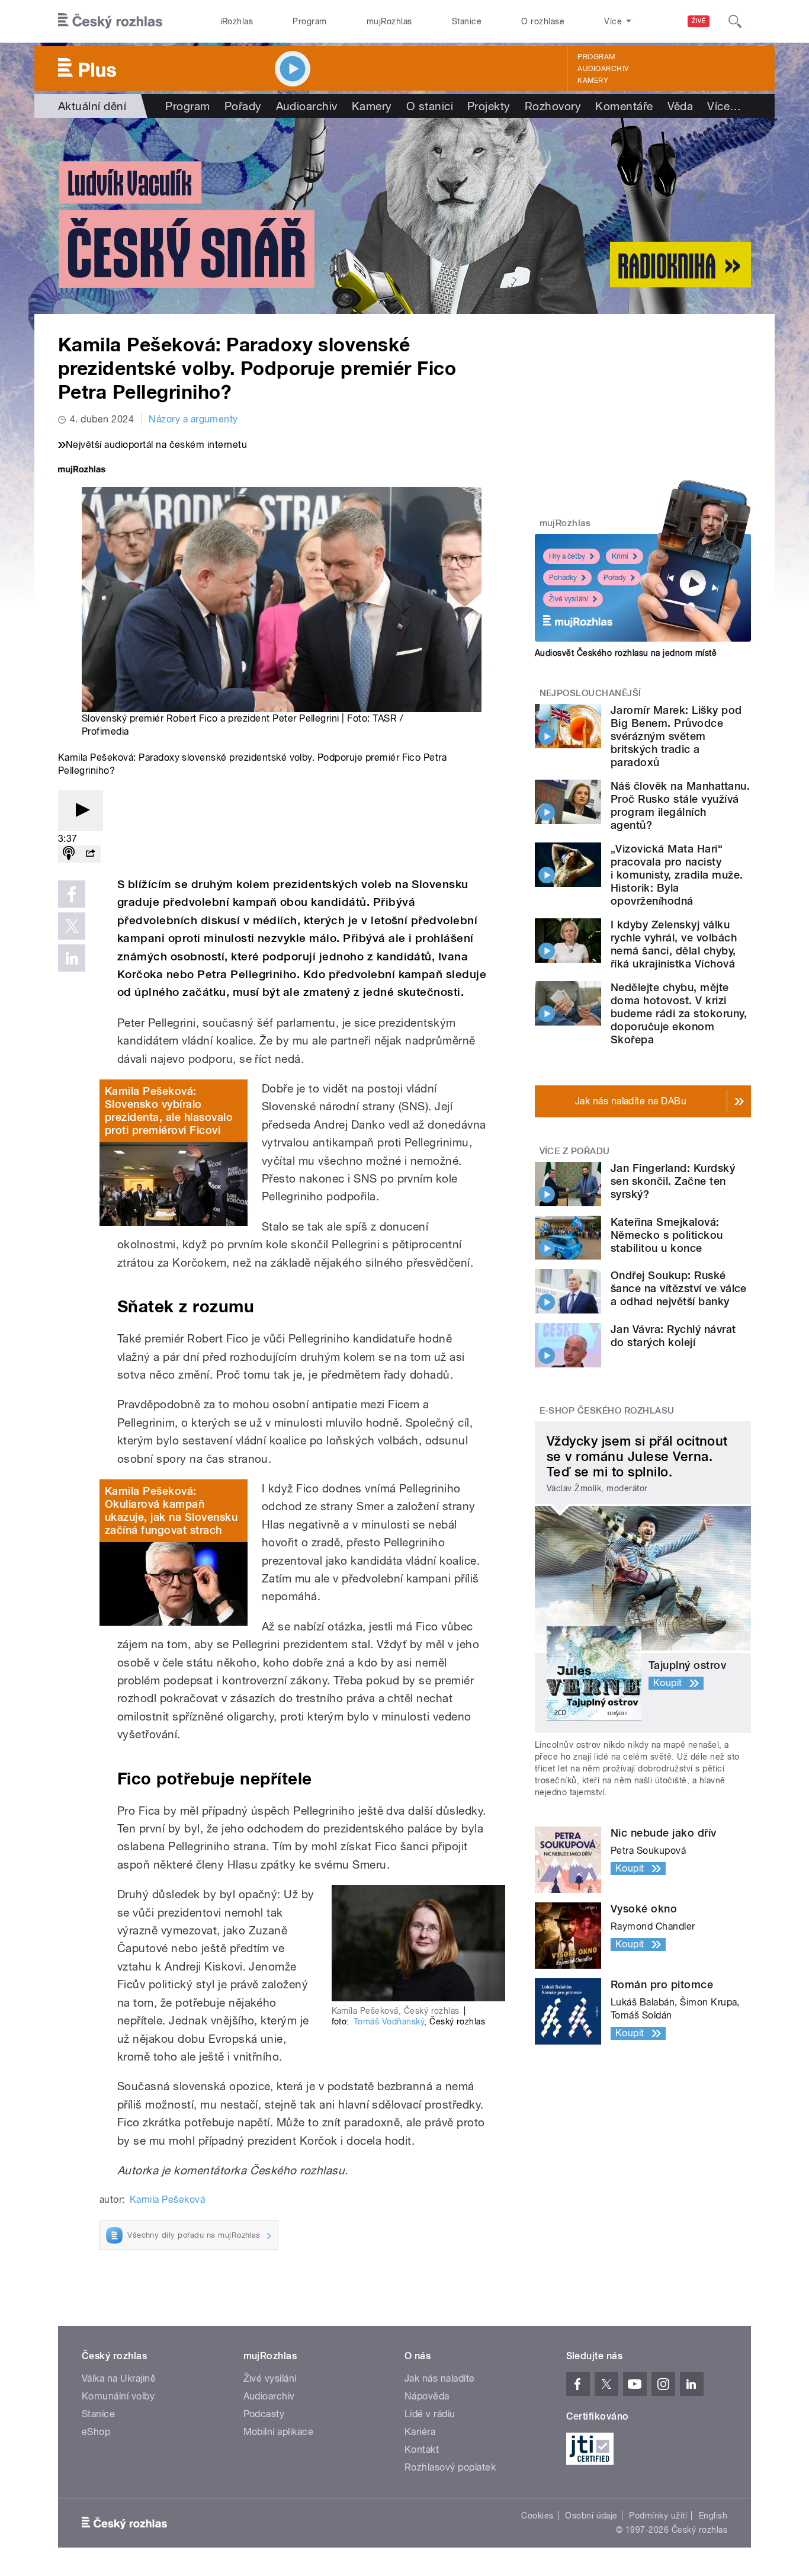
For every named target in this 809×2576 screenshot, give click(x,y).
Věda (680, 106)
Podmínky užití (658, 2516)
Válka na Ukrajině (119, 2378)
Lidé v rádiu (430, 2414)
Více (724, 106)
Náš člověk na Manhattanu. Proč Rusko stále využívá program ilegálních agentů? (680, 805)
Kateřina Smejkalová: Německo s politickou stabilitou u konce (667, 1235)
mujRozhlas (389, 21)
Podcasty (264, 2414)
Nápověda (427, 2396)
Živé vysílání (569, 599)
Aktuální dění (92, 106)
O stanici (430, 106)
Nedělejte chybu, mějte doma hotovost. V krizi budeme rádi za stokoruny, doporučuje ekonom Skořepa (679, 1013)
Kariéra (420, 2432)
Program (309, 21)
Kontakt (422, 2450)
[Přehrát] (81, 811)
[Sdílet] (90, 854)
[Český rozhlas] (110, 21)
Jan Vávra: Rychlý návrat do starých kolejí (673, 1336)
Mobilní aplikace (279, 2432)
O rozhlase (543, 21)
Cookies (537, 2516)
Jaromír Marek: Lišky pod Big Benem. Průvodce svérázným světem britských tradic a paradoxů (676, 736)
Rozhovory (553, 106)
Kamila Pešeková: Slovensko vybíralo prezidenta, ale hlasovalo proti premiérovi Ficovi (169, 1111)
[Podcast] (69, 854)
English (713, 2516)
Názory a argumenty (193, 419)
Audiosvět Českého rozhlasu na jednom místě (626, 653)
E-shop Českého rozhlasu (607, 1411)
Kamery (593, 81)
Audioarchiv (603, 69)
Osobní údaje (591, 2516)
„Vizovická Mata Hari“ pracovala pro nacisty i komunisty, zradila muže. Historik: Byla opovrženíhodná (677, 875)
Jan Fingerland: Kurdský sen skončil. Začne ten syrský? (673, 1181)
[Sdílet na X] (72, 926)
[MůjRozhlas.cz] (82, 471)
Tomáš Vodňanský (389, 2021)
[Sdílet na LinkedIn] (72, 958)
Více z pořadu (575, 1151)
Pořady (243, 106)
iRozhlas (237, 21)
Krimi (620, 556)
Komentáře (624, 106)
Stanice (467, 21)
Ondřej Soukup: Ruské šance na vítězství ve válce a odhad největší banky (679, 1288)
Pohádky (563, 578)
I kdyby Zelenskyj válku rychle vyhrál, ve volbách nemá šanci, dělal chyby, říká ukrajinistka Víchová (674, 944)
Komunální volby (118, 2396)
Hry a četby (567, 556)
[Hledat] (735, 21)
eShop (96, 2432)
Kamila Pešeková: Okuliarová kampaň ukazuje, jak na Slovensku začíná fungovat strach (171, 1510)
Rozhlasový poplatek (450, 2467)
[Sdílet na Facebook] (72, 894)
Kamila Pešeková (167, 2199)
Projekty (489, 106)
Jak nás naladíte (440, 2378)
